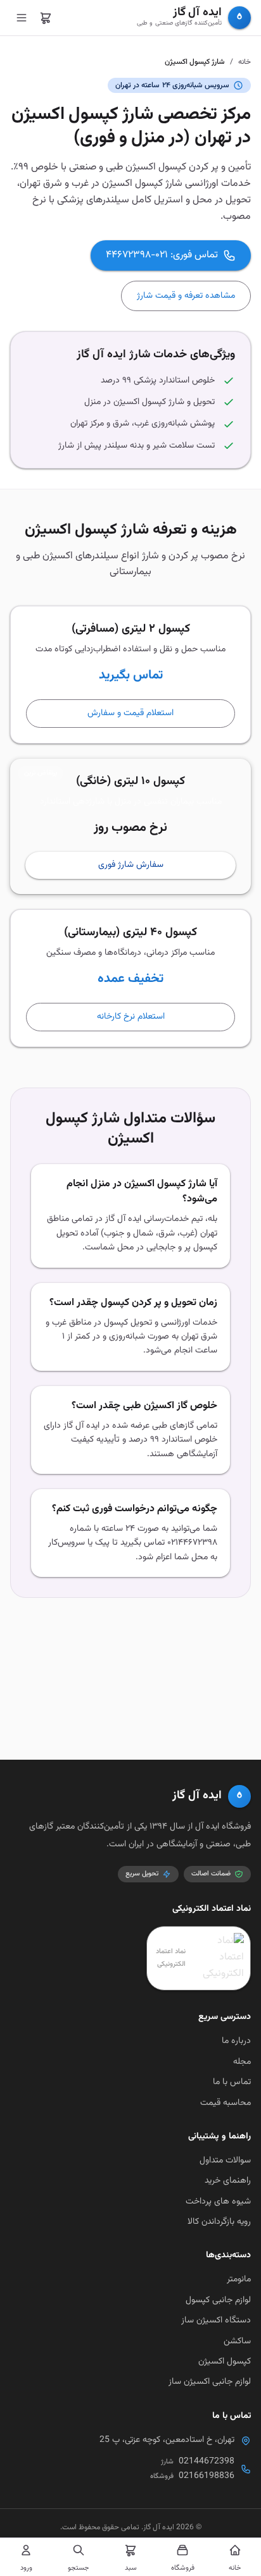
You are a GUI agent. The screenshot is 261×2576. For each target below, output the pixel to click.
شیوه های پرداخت (218, 2202)
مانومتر (239, 2279)
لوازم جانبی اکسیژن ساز (210, 2382)
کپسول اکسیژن (225, 2362)
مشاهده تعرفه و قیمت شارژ (186, 296)
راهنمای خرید (228, 2181)
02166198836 (207, 2476)
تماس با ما (232, 2082)
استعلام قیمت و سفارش (130, 713)
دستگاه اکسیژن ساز (216, 2321)
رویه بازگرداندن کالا (219, 2222)
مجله (242, 2062)
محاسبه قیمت (226, 2103)
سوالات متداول (225, 2161)
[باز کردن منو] (22, 18)
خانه (245, 62)
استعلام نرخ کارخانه (131, 1017)
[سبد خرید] (46, 18)
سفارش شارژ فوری (131, 865)
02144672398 (207, 2462)
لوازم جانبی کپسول (218, 2300)
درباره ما (236, 2041)
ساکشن (237, 2341)
